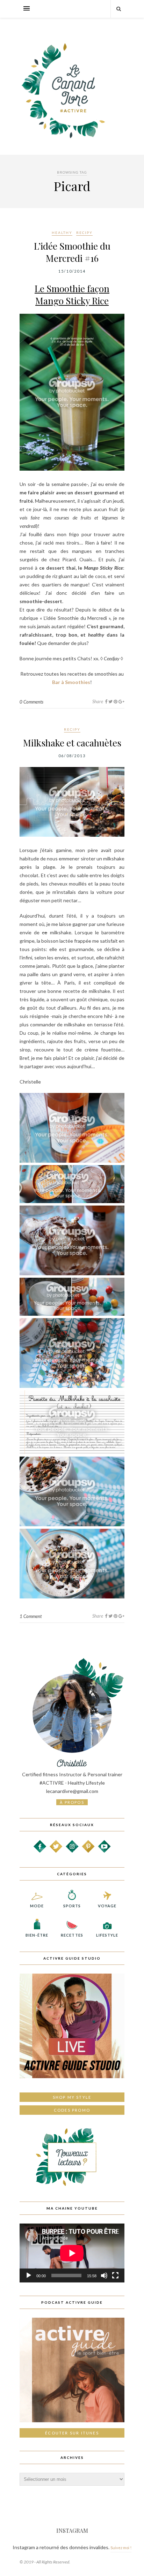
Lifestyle (107, 1935)
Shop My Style (72, 2097)
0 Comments (31, 702)
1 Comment (31, 1616)
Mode (37, 1906)
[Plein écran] (115, 2275)
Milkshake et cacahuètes (72, 743)
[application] (72, 2253)
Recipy (84, 233)
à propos (72, 1802)
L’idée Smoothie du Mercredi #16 (72, 252)
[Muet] (104, 2275)
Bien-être (37, 1935)
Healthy (62, 233)
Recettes (72, 1935)
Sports (72, 1906)
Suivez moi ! (121, 2548)
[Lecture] (29, 2275)
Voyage (107, 1906)
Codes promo (72, 2110)
